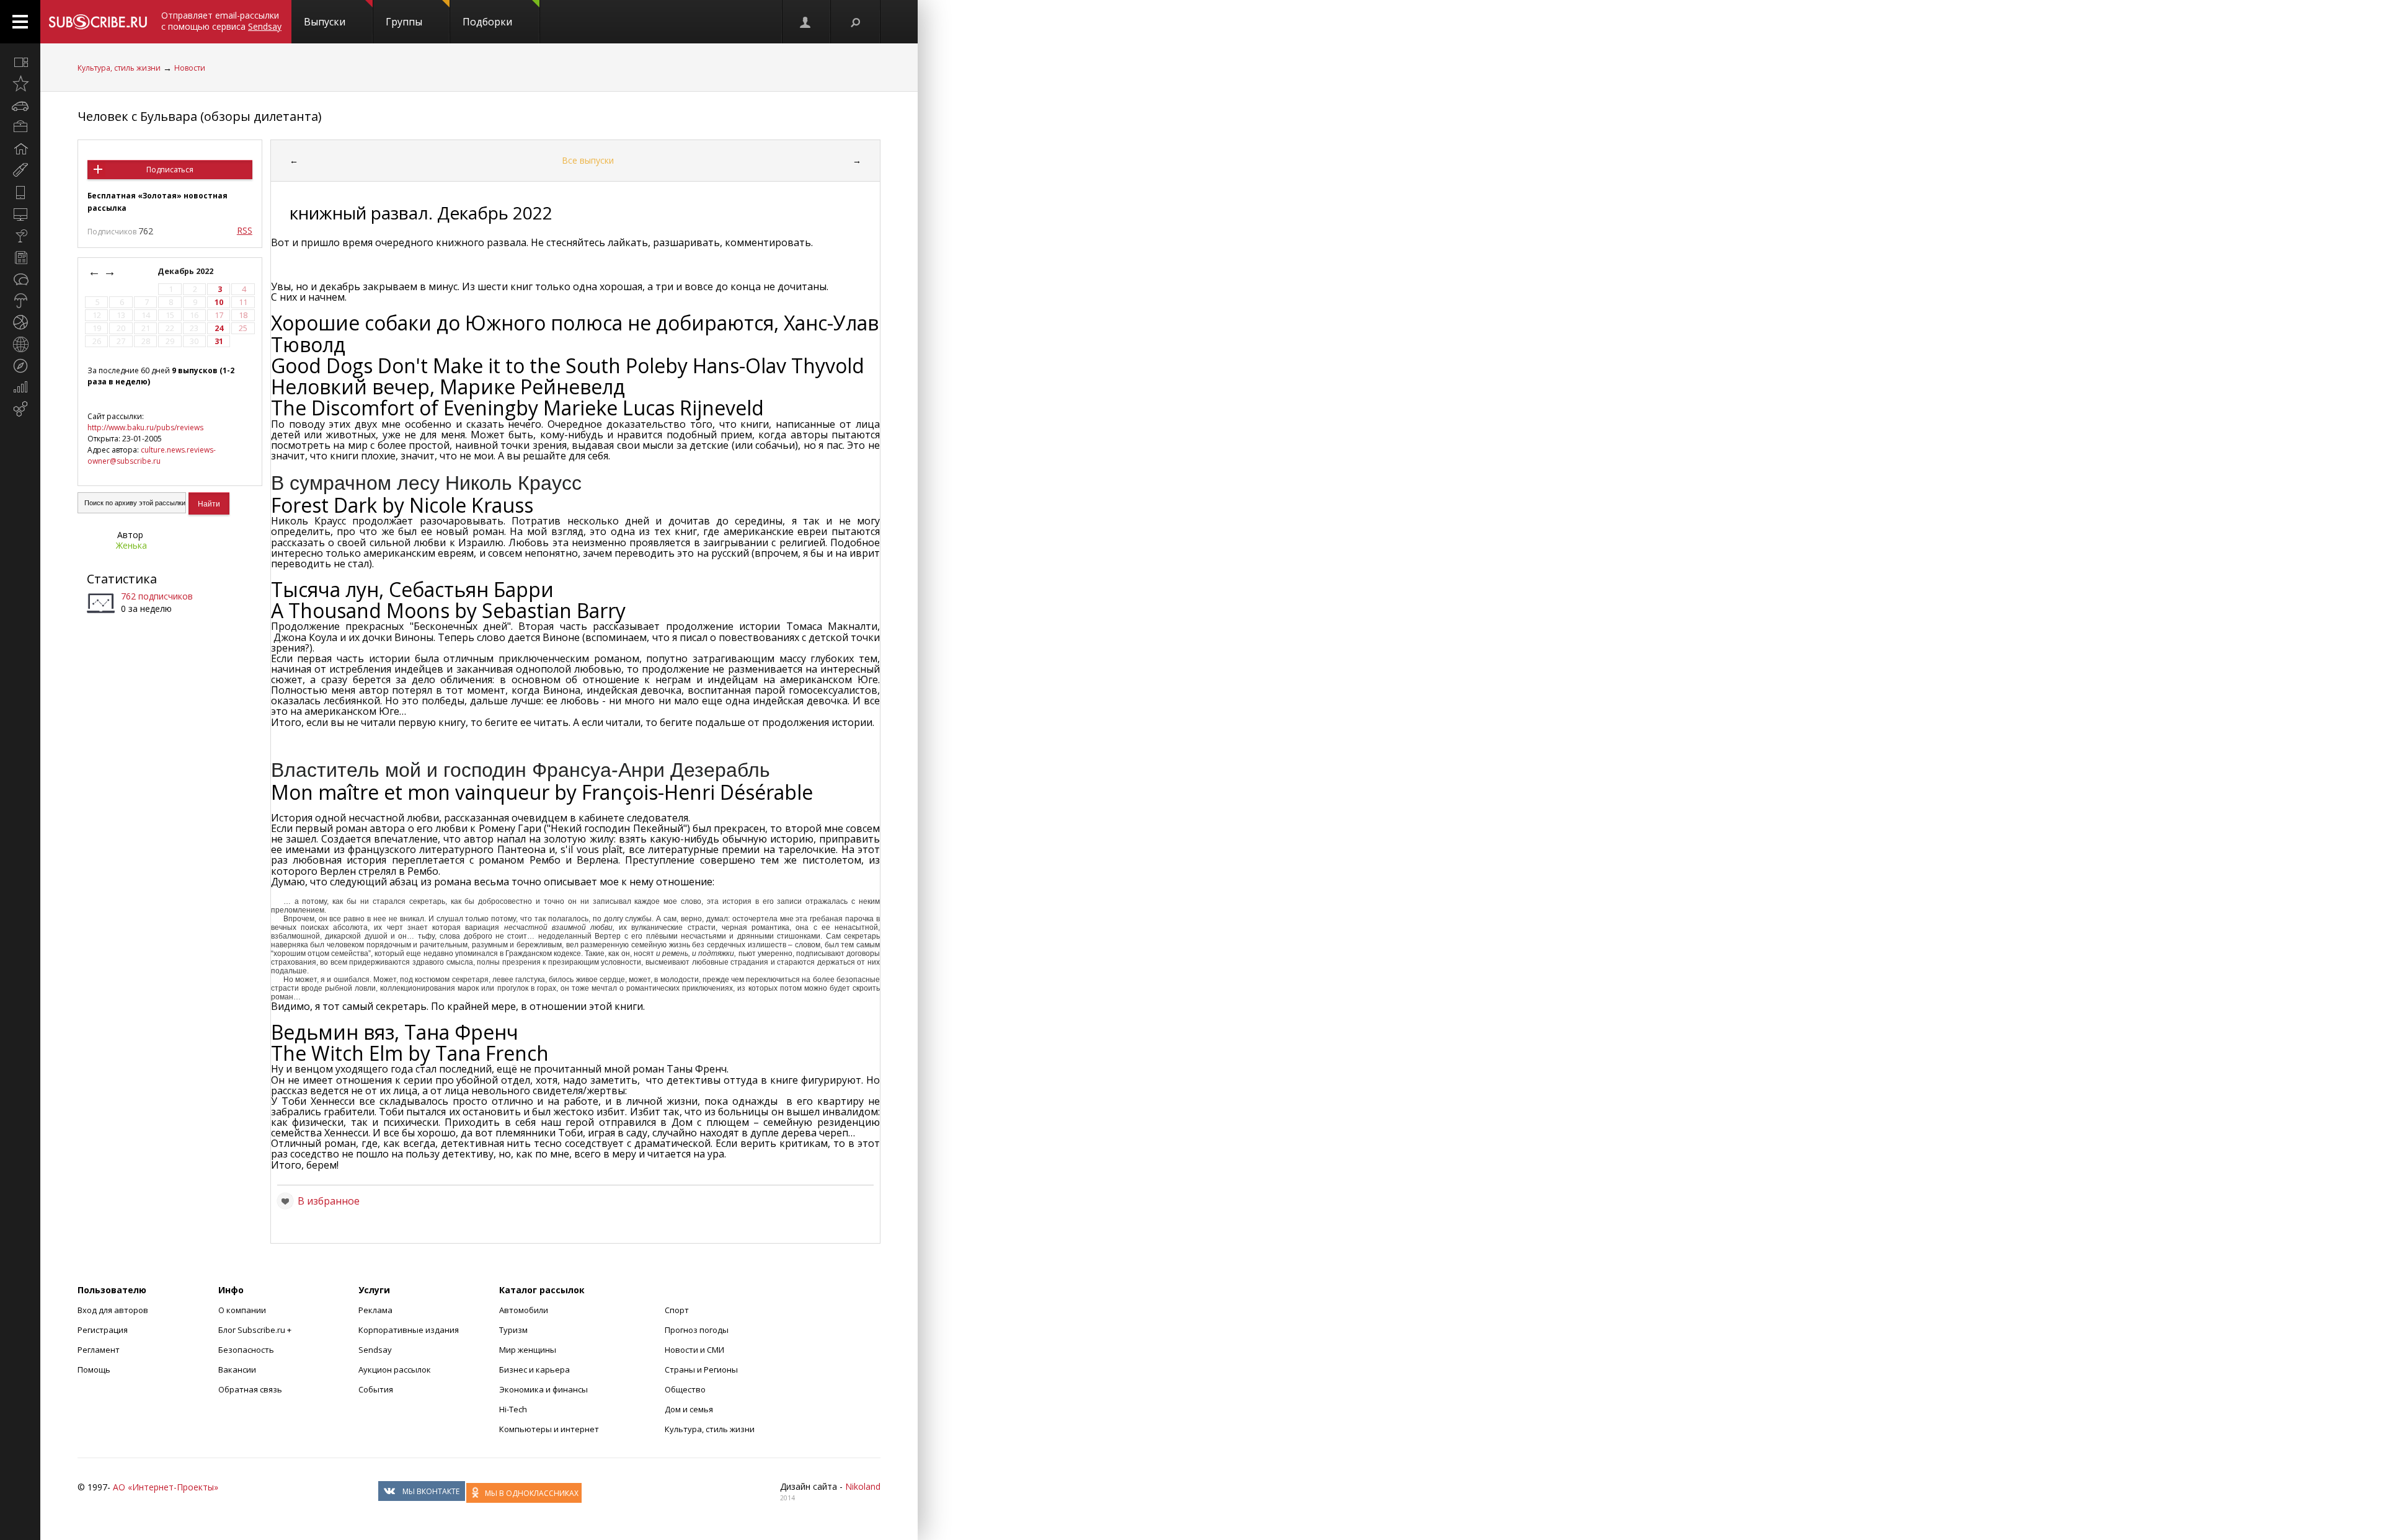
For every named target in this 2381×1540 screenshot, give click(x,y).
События (376, 1389)
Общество (685, 1389)
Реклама (375, 1310)
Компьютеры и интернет (549, 1429)
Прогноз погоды (697, 1330)
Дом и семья (689, 1409)
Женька (131, 545)
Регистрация (103, 1330)
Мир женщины (528, 1350)
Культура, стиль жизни (119, 68)
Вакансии (237, 1370)
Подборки (487, 22)
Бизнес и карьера (534, 1370)
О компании (242, 1310)
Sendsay (375, 1350)
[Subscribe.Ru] (98, 22)
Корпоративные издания (409, 1330)
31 (219, 341)
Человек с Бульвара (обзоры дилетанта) (200, 116)
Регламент (99, 1350)
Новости (190, 68)
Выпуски (325, 22)
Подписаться (170, 170)
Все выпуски (588, 160)
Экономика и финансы (543, 1389)
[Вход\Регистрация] (806, 22)
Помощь (94, 1370)
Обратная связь (250, 1389)
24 (219, 328)
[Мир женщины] (20, 170)
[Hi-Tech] (20, 192)
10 (219, 302)
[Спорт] (20, 322)
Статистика (122, 579)
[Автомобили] (20, 105)
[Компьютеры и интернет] (20, 214)
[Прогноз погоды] (20, 301)
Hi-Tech (513, 1409)
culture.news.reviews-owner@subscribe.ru (152, 455)
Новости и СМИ (694, 1350)
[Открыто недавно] (20, 84)
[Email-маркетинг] (20, 409)
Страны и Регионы (701, 1370)
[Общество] (20, 279)
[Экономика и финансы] (20, 387)
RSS (245, 230)
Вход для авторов (113, 1310)
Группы (404, 22)
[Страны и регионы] (20, 344)
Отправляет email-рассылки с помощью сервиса (221, 21)
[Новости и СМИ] (20, 257)
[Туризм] (20, 366)
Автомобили (524, 1310)
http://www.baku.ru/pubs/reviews (145, 427)
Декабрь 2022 (186, 271)
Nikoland (863, 1486)
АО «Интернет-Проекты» (166, 1487)
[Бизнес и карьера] (20, 127)
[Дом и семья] (20, 149)
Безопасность (246, 1350)
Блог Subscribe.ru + (256, 1330)
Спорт (677, 1310)
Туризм (513, 1330)
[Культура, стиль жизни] (20, 236)
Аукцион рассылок (395, 1370)
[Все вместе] (20, 62)
